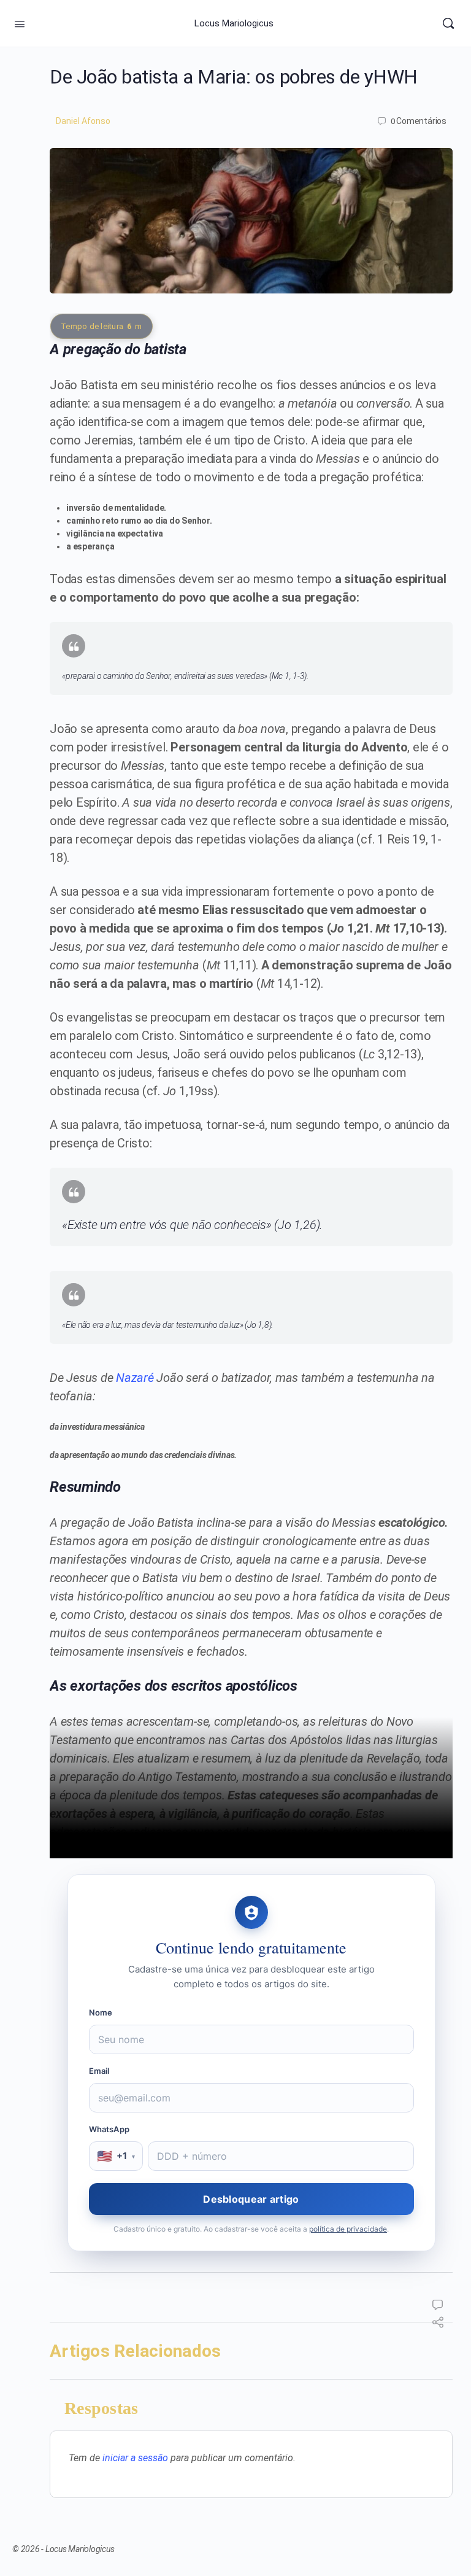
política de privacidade (348, 2229)
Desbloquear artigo (251, 2199)
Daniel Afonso (83, 121)
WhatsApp (109, 2129)
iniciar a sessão (135, 2458)
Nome (101, 2012)
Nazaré (135, 1378)
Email (99, 2071)
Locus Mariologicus (234, 23)
